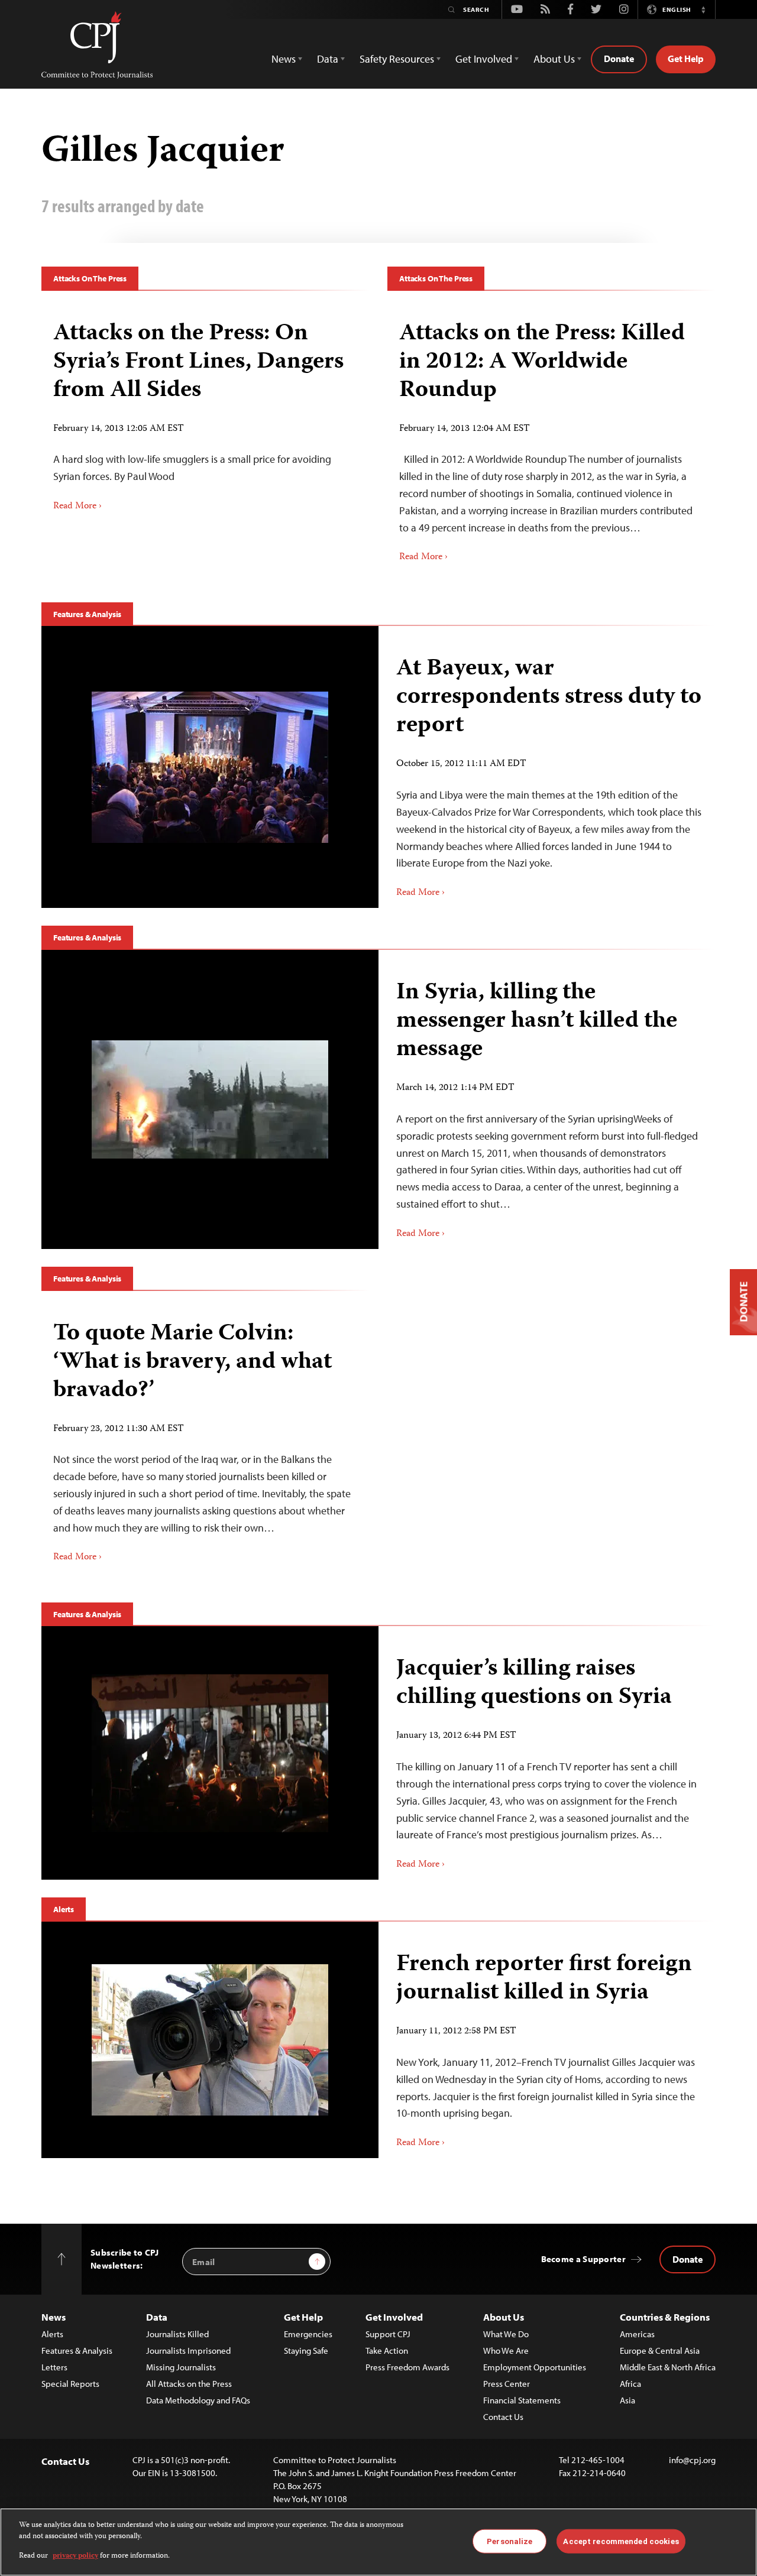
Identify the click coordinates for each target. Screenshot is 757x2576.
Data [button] (328, 59)
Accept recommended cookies (621, 2541)
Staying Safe (306, 2350)
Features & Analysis (87, 614)
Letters (54, 2367)
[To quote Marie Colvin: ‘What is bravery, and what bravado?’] (206, 1438)
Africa (630, 2384)
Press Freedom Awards (407, 2367)
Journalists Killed (177, 2334)
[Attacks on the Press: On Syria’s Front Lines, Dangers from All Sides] (206, 412)
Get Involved (394, 2317)
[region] (378, 2542)
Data (157, 2317)
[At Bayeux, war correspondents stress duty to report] (210, 767)
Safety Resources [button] (397, 59)
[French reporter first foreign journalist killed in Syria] (210, 2040)
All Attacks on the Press (189, 2384)
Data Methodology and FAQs (198, 2400)
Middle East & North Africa (668, 2367)
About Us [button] (554, 59)
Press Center (507, 2384)
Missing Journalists (181, 2367)
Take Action (387, 2350)
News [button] (284, 59)
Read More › (77, 507)
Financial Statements (522, 2400)
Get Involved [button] (484, 59)
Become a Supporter (583, 2259)
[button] (703, 9)
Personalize (509, 2541)
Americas (637, 2334)
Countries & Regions (665, 2317)
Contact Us (503, 2417)
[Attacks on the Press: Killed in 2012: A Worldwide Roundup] (551, 438)
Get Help (686, 59)
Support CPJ (388, 2334)
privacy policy (75, 2556)
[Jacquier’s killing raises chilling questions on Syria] (210, 1753)
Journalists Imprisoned (188, 2350)
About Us (504, 2317)
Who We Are (506, 2350)
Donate (619, 59)
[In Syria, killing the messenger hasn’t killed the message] (210, 1099)
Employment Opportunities (535, 2367)
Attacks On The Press (90, 278)
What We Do (506, 2334)
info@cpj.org (692, 2460)
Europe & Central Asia (660, 2350)
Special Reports (70, 2384)
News (54, 2317)
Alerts (64, 1909)
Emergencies (308, 2334)
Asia (627, 2400)
